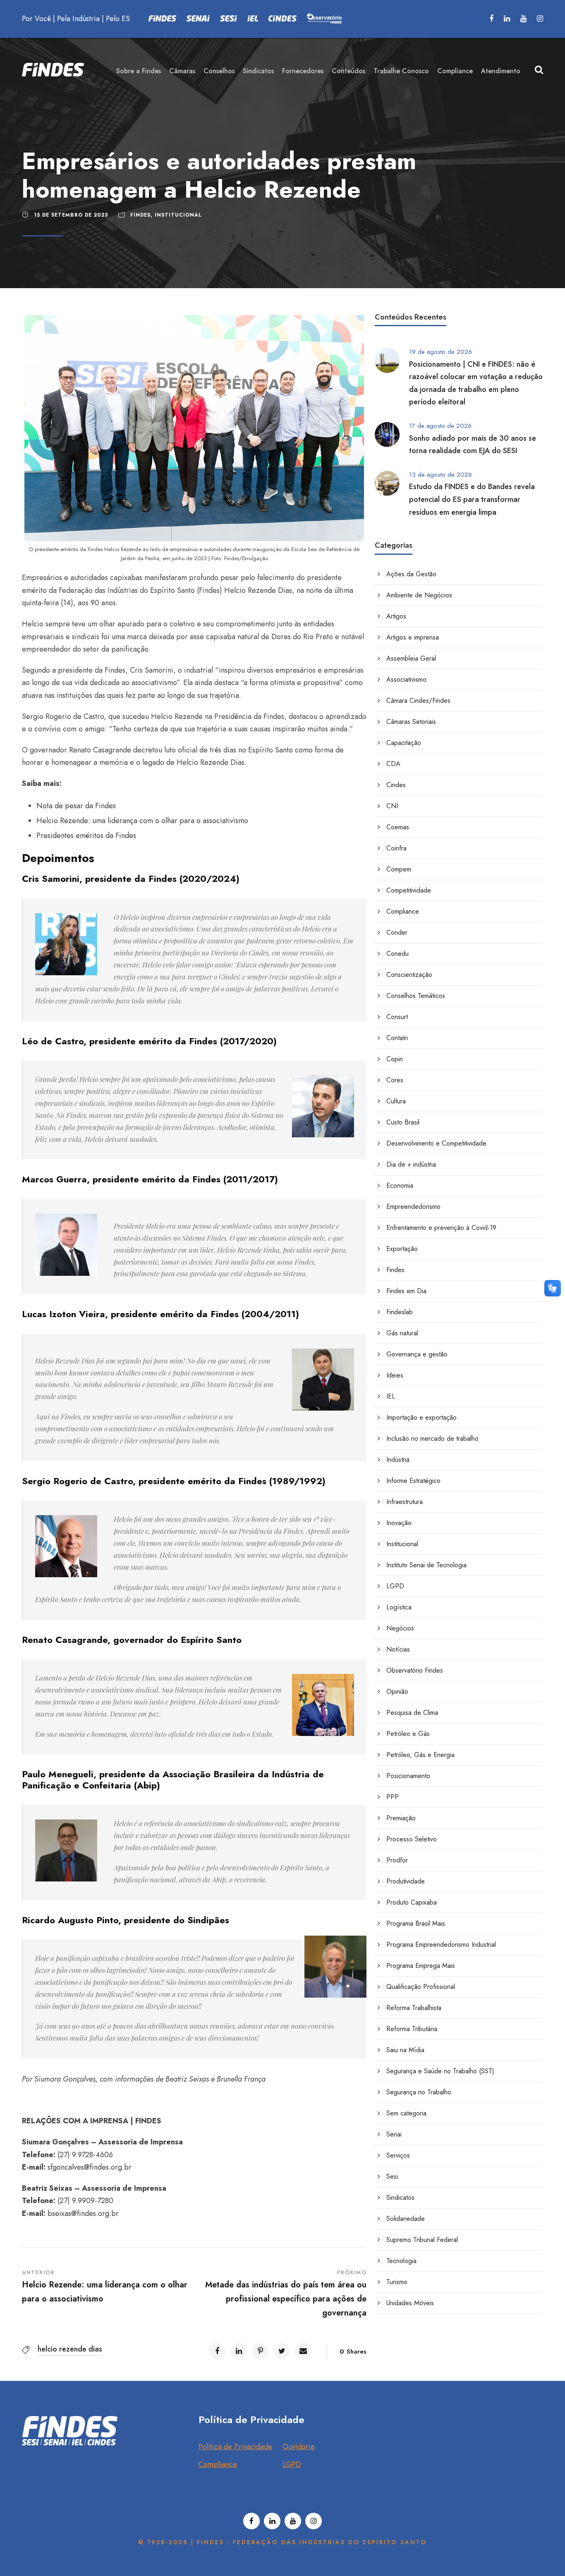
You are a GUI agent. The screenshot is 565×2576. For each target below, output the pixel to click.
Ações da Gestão (411, 574)
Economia (400, 1185)
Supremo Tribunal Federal (422, 2240)
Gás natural (402, 1333)
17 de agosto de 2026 (440, 426)
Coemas (398, 827)
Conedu (397, 954)
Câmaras (182, 71)
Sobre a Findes (139, 71)
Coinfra (396, 848)
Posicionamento (408, 1776)
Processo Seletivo (412, 1839)
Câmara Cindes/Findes (418, 701)
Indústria (398, 1460)
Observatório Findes (415, 1670)
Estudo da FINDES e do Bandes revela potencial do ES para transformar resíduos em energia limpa (472, 499)
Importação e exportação (421, 1417)
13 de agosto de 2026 (441, 475)
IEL (391, 1396)
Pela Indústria (78, 19)
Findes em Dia (406, 1291)
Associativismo (406, 679)
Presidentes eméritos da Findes (86, 836)
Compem (399, 869)
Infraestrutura (405, 1502)
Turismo (397, 2282)
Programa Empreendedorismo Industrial (441, 1945)
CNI (392, 806)
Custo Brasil (403, 1122)
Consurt (397, 1017)
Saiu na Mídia (405, 2050)
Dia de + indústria (411, 1164)
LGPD (395, 1586)
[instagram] (540, 19)
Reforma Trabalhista (414, 2008)
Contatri (397, 1038)
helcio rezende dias (70, 2349)
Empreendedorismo (413, 1207)
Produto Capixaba (412, 1902)
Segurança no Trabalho (419, 2092)
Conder (397, 932)
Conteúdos (348, 71)
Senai (394, 2134)
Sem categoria (406, 2113)
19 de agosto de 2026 (441, 352)
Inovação (399, 1523)
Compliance (455, 71)
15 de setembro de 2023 (71, 215)
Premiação (401, 1818)
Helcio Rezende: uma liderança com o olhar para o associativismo (142, 821)
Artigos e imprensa (413, 637)
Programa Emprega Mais (421, 1966)
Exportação (402, 1249)
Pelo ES (118, 19)
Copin (395, 1059)
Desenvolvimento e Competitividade (436, 1143)
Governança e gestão (417, 1354)
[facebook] (491, 19)
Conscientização (409, 975)
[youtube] (523, 19)
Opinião (397, 1691)
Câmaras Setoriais (411, 722)
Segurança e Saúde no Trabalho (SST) (440, 2071)
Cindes (396, 785)
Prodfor (397, 1860)
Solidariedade (406, 2219)
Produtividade (406, 1881)
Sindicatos (258, 71)
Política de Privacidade (235, 2447)
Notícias (398, 1649)
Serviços (398, 2155)
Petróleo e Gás (408, 1734)
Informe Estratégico (413, 1481)
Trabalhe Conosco (401, 71)
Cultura (396, 1101)
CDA (393, 764)
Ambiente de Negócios (419, 595)
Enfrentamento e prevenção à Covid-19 (441, 1228)
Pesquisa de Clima (412, 1713)
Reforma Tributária (412, 2029)
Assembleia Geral (411, 658)
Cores (395, 1080)
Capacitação (404, 743)
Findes (140, 215)
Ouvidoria (298, 2447)
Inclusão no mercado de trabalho (432, 1438)
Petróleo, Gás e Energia (420, 1755)
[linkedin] (507, 19)
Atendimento (501, 71)
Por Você (36, 19)
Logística (399, 1607)
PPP (393, 1797)
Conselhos (219, 71)
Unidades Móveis (410, 2303)
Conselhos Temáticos (416, 996)
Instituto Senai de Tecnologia (426, 1565)
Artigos (396, 616)
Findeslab (400, 1312)
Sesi (392, 2176)
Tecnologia (401, 2261)
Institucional (178, 215)
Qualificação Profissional (421, 1987)
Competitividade (409, 890)
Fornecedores (303, 71)
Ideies (395, 1375)
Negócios (400, 1628)
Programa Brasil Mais (416, 1923)
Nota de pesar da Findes (76, 806)
